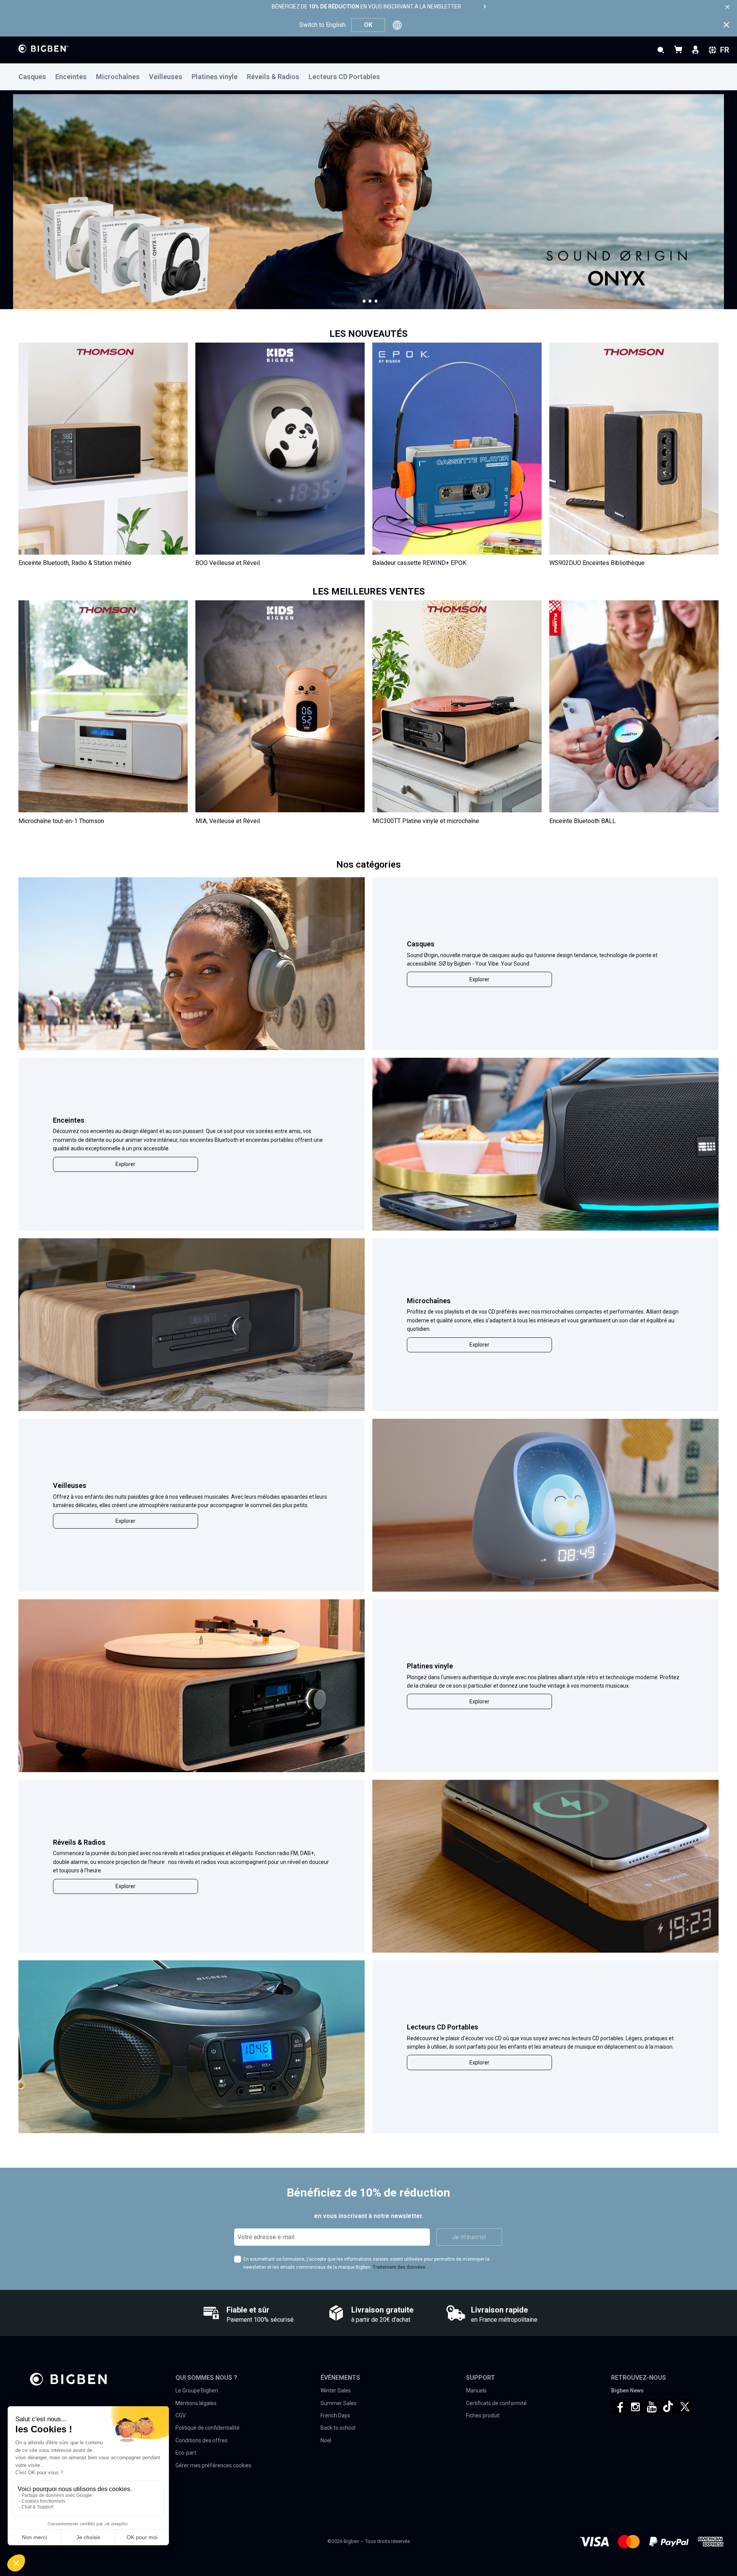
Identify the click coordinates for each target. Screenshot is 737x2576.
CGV (181, 2415)
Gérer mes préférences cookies (213, 2465)
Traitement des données (399, 2267)
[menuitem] (37, 77)
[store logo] (43, 49)
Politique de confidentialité (207, 2428)
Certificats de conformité (496, 2403)
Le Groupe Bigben (197, 2390)
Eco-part (186, 2453)
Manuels (476, 2390)
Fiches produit (483, 2415)
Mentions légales (196, 2403)
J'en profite (54, 245)
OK (368, 25)
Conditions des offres (202, 2440)
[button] (364, 301)
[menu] (368, 77)
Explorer (479, 979)
